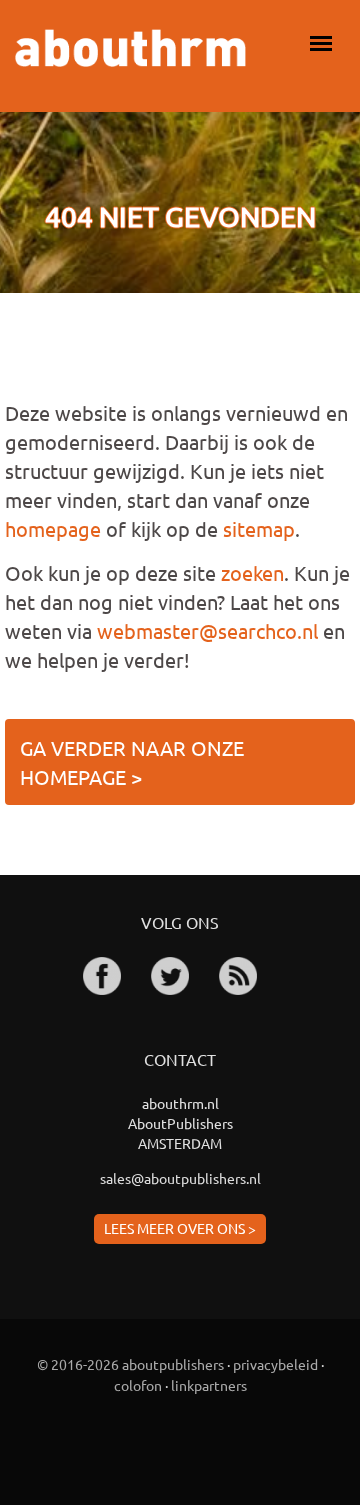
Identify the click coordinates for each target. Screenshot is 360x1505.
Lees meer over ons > (180, 1228)
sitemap (259, 528)
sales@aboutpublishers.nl (180, 1178)
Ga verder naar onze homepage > (132, 762)
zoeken (252, 572)
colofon (138, 1385)
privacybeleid (275, 1364)
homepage (53, 528)
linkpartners (209, 1385)
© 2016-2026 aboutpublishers (130, 1364)
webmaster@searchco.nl (207, 630)
